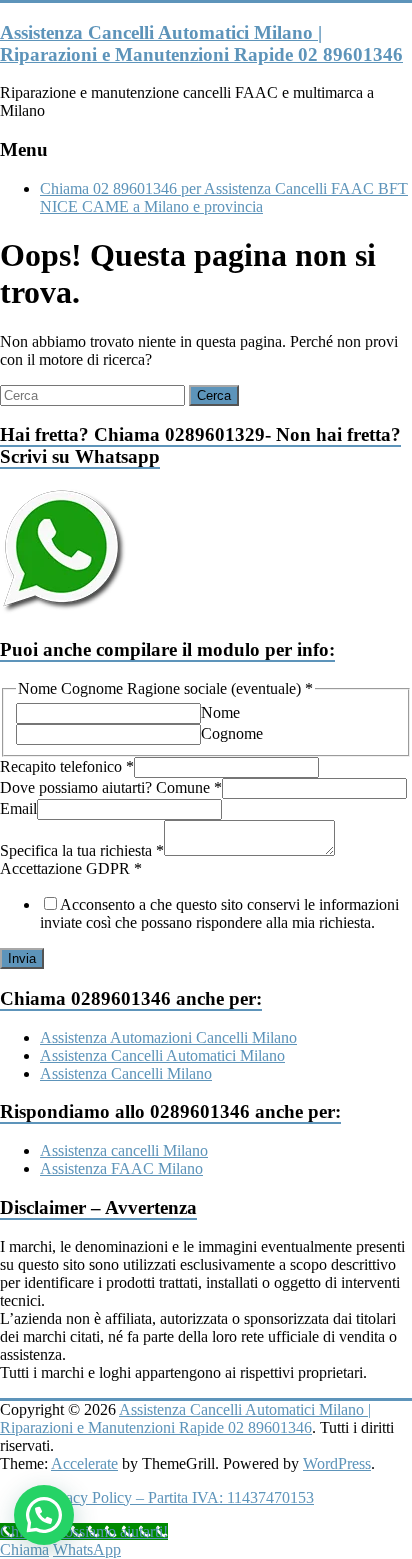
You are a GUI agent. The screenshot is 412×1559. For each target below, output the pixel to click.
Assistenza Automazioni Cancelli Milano (168, 1037)
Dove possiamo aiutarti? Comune (111, 787)
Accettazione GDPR (71, 868)
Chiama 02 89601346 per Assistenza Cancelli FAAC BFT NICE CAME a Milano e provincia (224, 197)
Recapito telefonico (67, 766)
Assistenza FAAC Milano (121, 1168)
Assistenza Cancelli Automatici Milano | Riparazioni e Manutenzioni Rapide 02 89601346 (201, 43)
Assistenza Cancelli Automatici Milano (162, 1055)
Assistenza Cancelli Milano (126, 1073)
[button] (44, 1515)
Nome (220, 712)
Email (18, 808)
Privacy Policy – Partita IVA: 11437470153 (177, 1497)
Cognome (232, 733)
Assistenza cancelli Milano (124, 1150)
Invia (22, 958)
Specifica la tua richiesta (82, 850)
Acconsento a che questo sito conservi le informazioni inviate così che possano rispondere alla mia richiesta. (219, 913)
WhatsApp (87, 1549)
